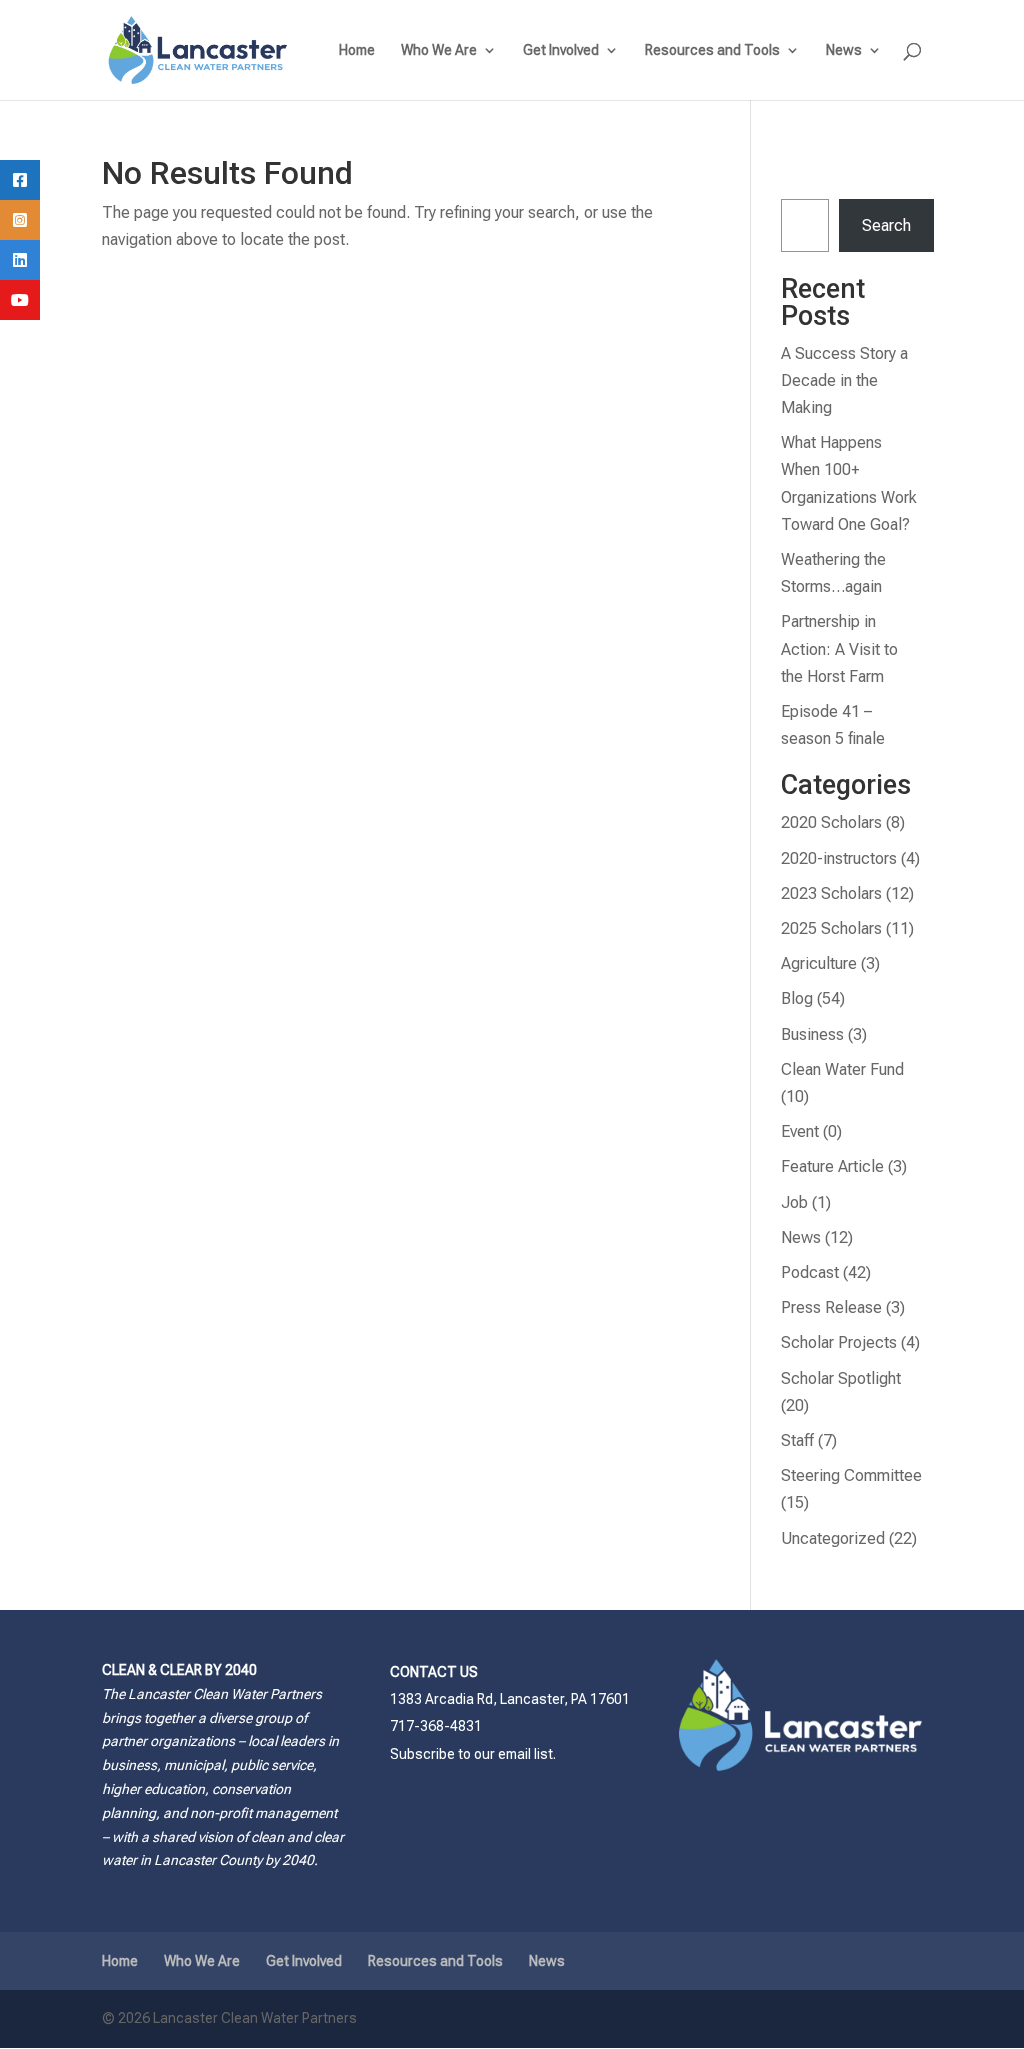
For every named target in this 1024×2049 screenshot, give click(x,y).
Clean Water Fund (842, 1069)
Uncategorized (833, 1538)
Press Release (831, 1307)
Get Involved (561, 50)
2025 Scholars (831, 928)
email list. (527, 1754)
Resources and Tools (712, 50)
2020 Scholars (831, 822)
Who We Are (439, 50)
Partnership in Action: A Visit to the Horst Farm (839, 648)
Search (886, 225)
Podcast (810, 1272)
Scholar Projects (839, 1342)
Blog (797, 998)
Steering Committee (851, 1475)
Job (794, 1202)
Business (812, 1034)
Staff (797, 1440)
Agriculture (819, 963)
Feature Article (832, 1166)
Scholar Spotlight (841, 1378)
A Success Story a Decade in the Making (844, 380)
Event (800, 1131)
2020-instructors (839, 858)
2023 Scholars (831, 893)
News (844, 50)
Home (357, 50)
